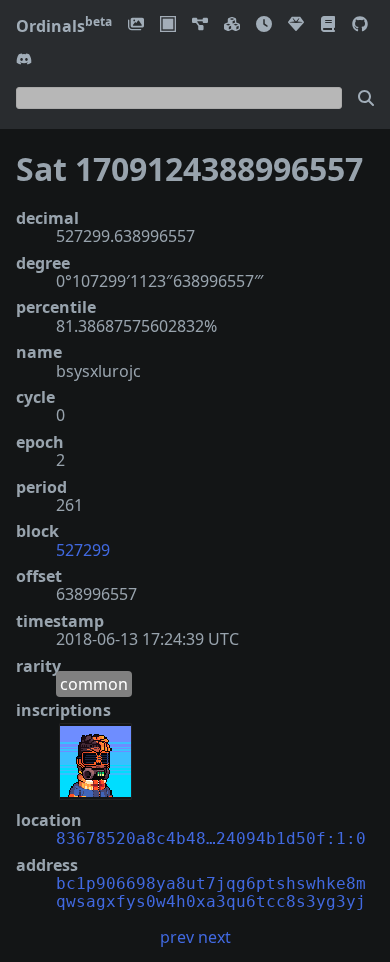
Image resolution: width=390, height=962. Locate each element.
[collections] (200, 25)
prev (177, 937)
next (214, 937)
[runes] (168, 25)
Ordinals (64, 26)
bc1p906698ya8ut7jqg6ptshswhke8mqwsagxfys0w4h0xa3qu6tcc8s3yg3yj (211, 892)
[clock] (264, 25)
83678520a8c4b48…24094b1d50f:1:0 (211, 838)
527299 (83, 550)
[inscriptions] (136, 25)
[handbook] (328, 25)
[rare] (296, 25)
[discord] (24, 60)
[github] (360, 25)
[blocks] (232, 25)
